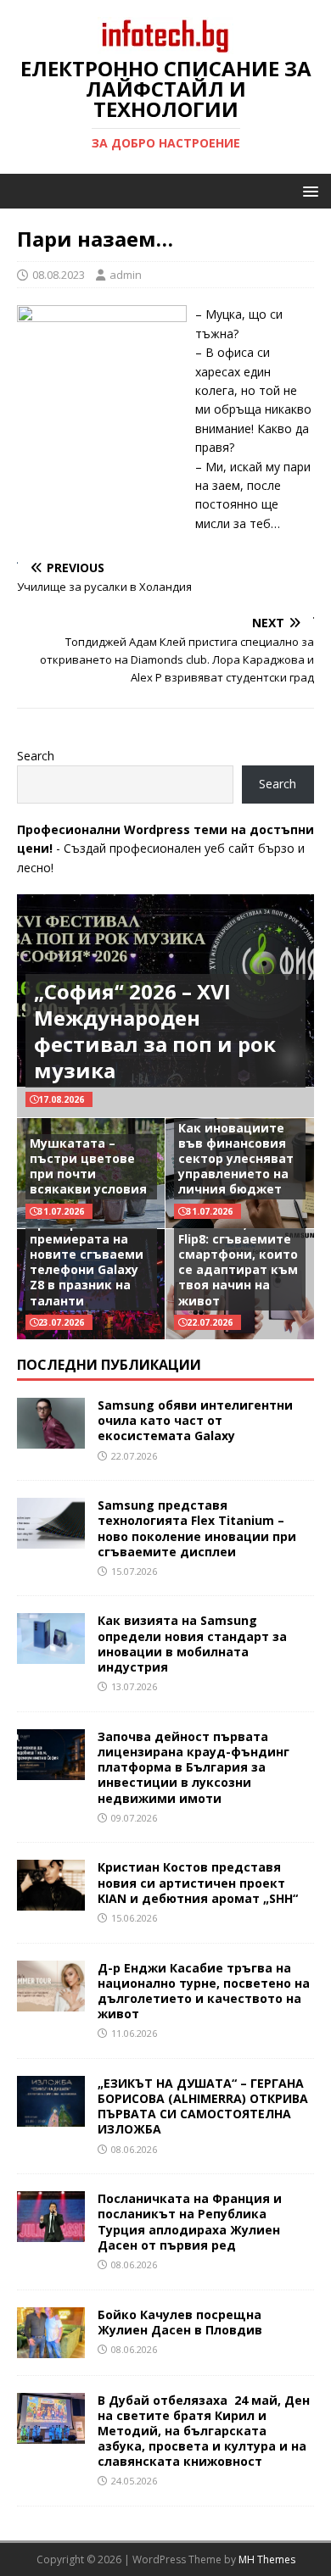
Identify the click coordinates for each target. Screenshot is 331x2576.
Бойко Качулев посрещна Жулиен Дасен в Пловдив (180, 2322)
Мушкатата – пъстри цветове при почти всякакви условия (88, 1166)
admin (126, 275)
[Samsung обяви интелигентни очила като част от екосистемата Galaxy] (51, 1439)
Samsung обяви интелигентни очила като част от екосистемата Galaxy (195, 1420)
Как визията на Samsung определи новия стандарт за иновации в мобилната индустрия (192, 1644)
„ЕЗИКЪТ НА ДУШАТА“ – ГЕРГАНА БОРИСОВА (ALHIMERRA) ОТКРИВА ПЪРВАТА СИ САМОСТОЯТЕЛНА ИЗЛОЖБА (203, 2106)
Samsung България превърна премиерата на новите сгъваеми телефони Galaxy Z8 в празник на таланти (91, 1254)
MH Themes (267, 2559)
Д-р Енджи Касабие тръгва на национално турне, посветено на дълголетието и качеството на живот (204, 1991)
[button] (308, 190)
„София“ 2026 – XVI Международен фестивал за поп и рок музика (155, 1031)
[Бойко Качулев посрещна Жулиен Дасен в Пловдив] (51, 2348)
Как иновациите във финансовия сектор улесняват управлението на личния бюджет (236, 1159)
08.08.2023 (59, 275)
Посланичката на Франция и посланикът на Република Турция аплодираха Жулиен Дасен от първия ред (190, 2222)
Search (36, 756)
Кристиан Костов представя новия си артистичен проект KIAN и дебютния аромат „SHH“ (198, 1882)
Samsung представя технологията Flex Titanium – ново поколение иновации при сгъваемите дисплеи (197, 1528)
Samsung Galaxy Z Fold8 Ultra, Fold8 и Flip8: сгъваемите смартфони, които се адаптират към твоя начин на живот (238, 1254)
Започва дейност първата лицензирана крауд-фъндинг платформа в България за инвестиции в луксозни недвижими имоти (194, 1767)
